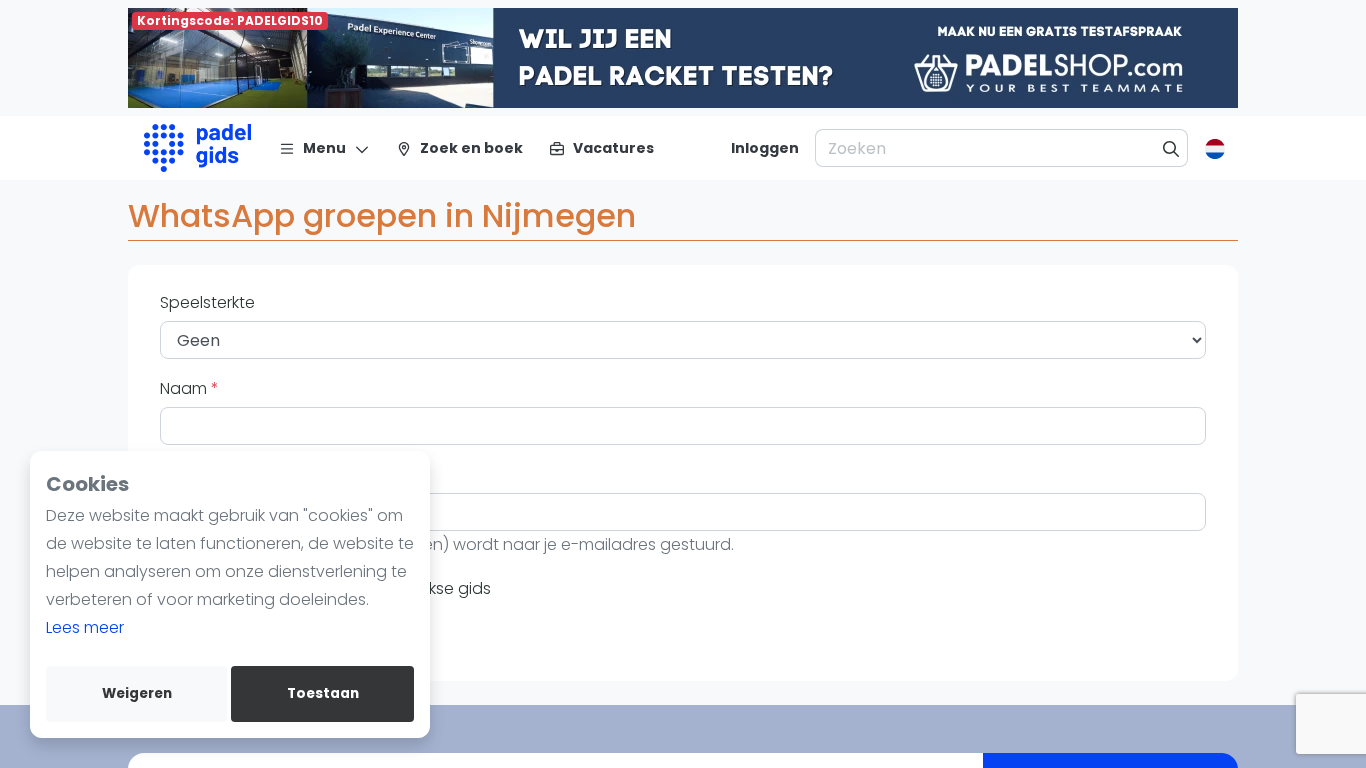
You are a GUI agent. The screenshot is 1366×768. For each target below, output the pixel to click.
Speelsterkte (207, 302)
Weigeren (137, 693)
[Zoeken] (1171, 148)
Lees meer (85, 627)
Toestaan (323, 693)
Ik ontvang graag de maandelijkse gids (337, 588)
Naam (185, 388)
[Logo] (197, 148)
